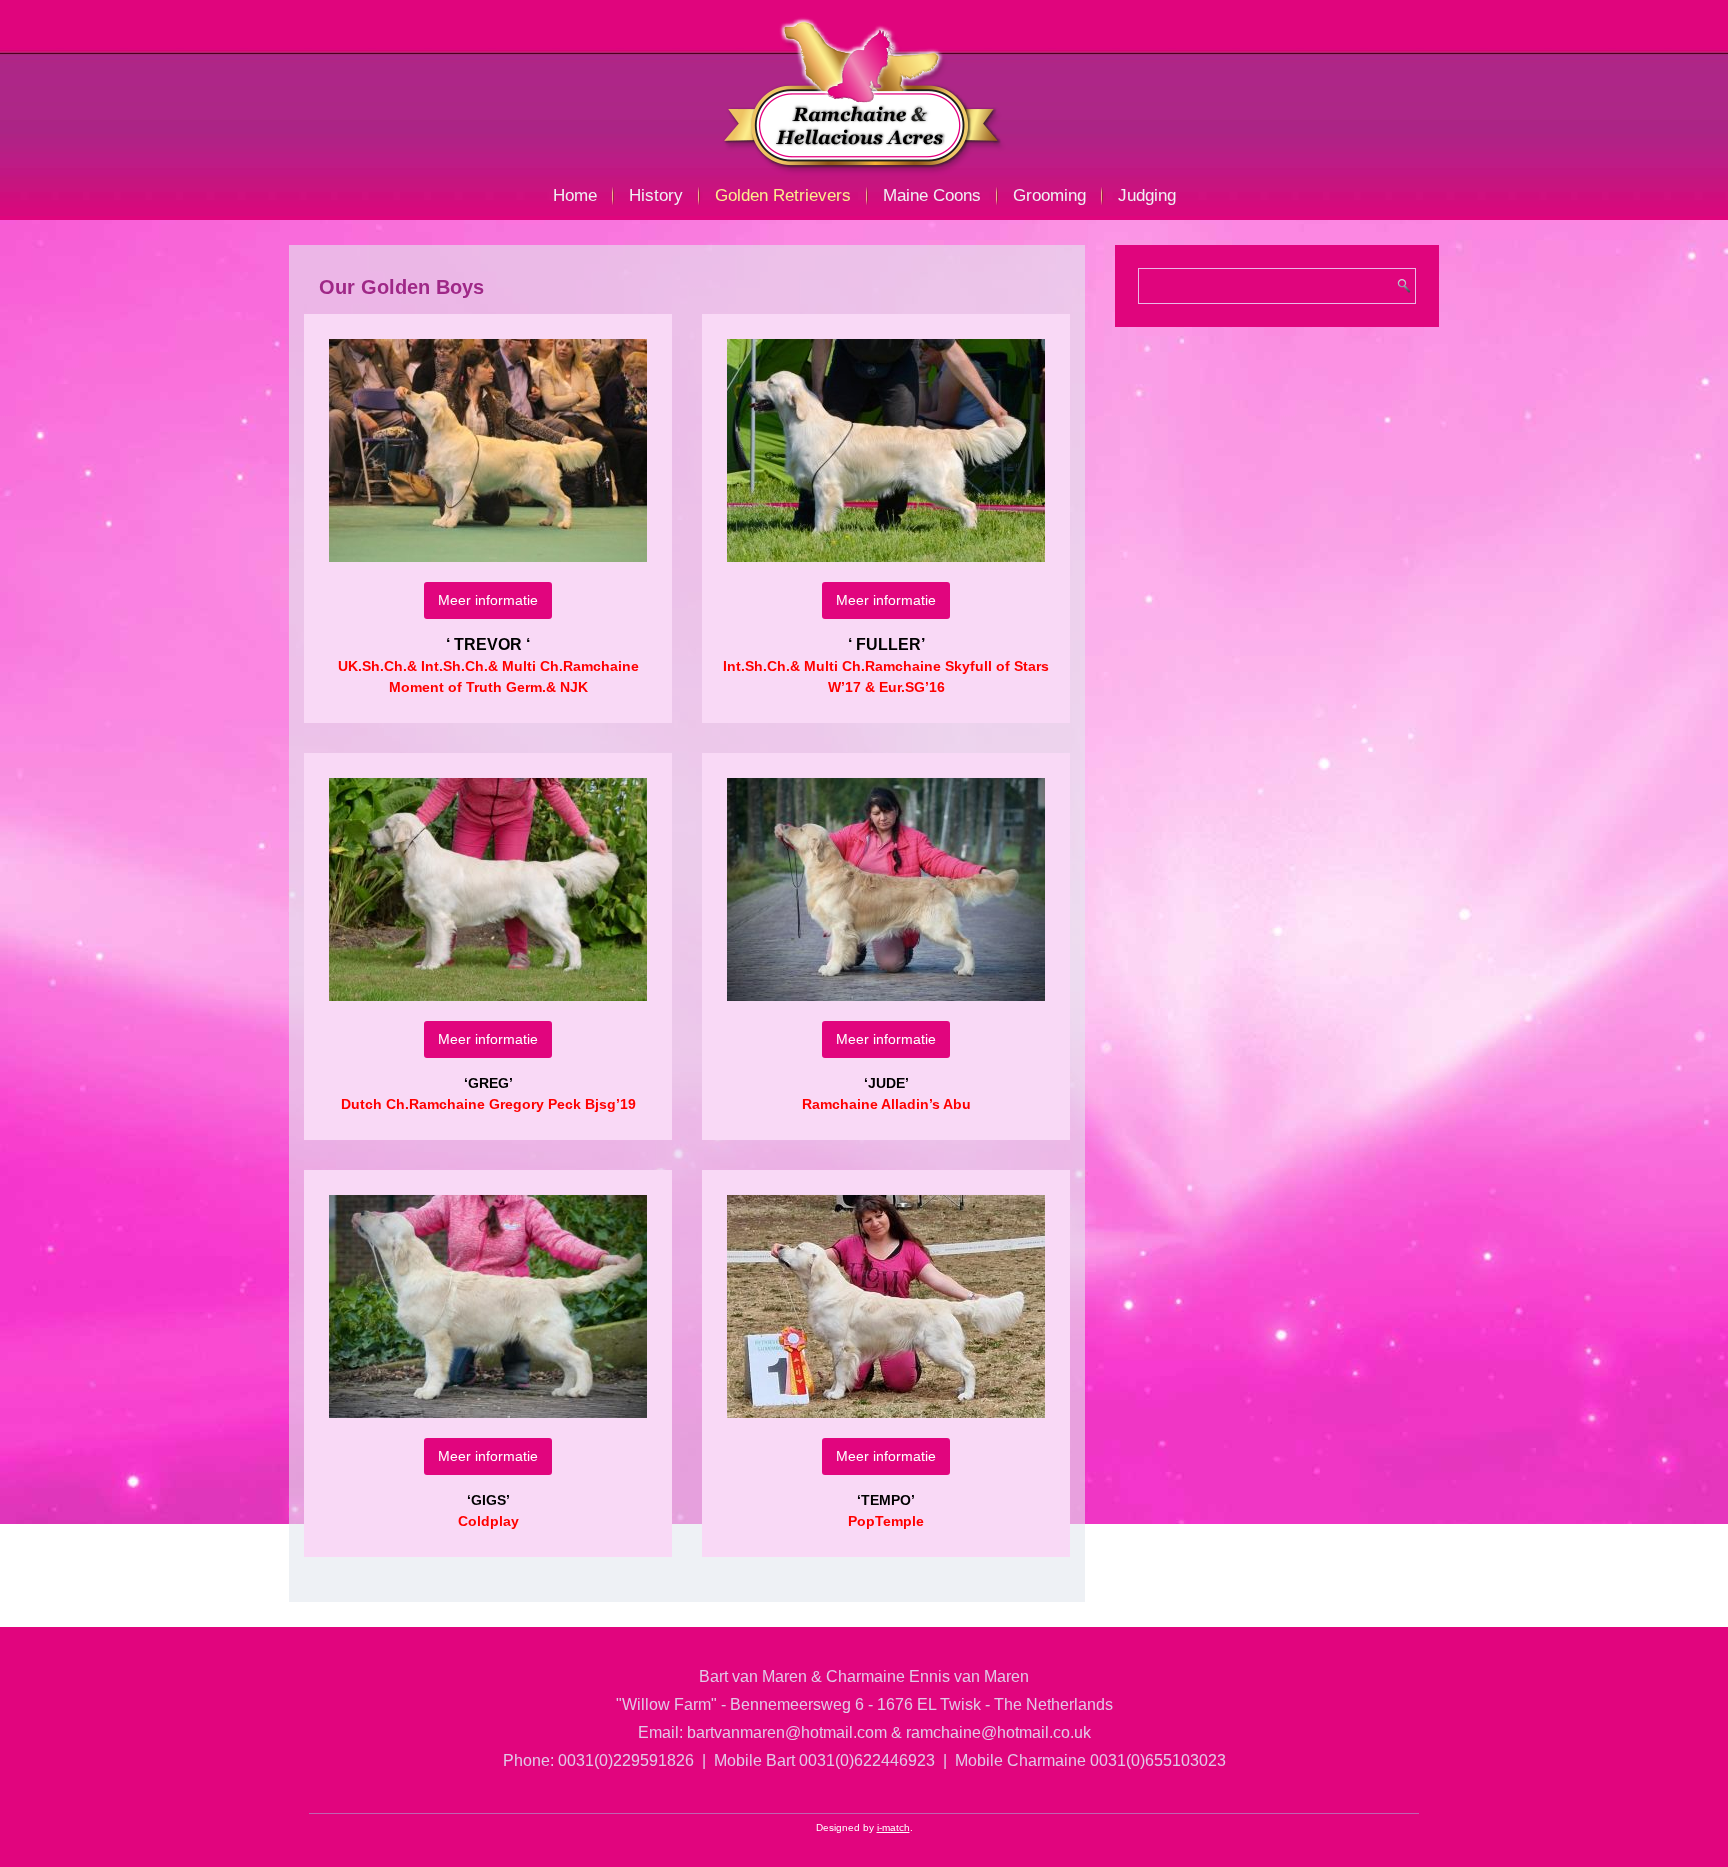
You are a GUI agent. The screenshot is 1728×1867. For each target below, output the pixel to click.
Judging (1147, 195)
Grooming (1049, 195)
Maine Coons (932, 195)
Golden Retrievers (783, 195)
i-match (893, 1827)
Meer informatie (488, 600)
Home (575, 195)
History (656, 195)
